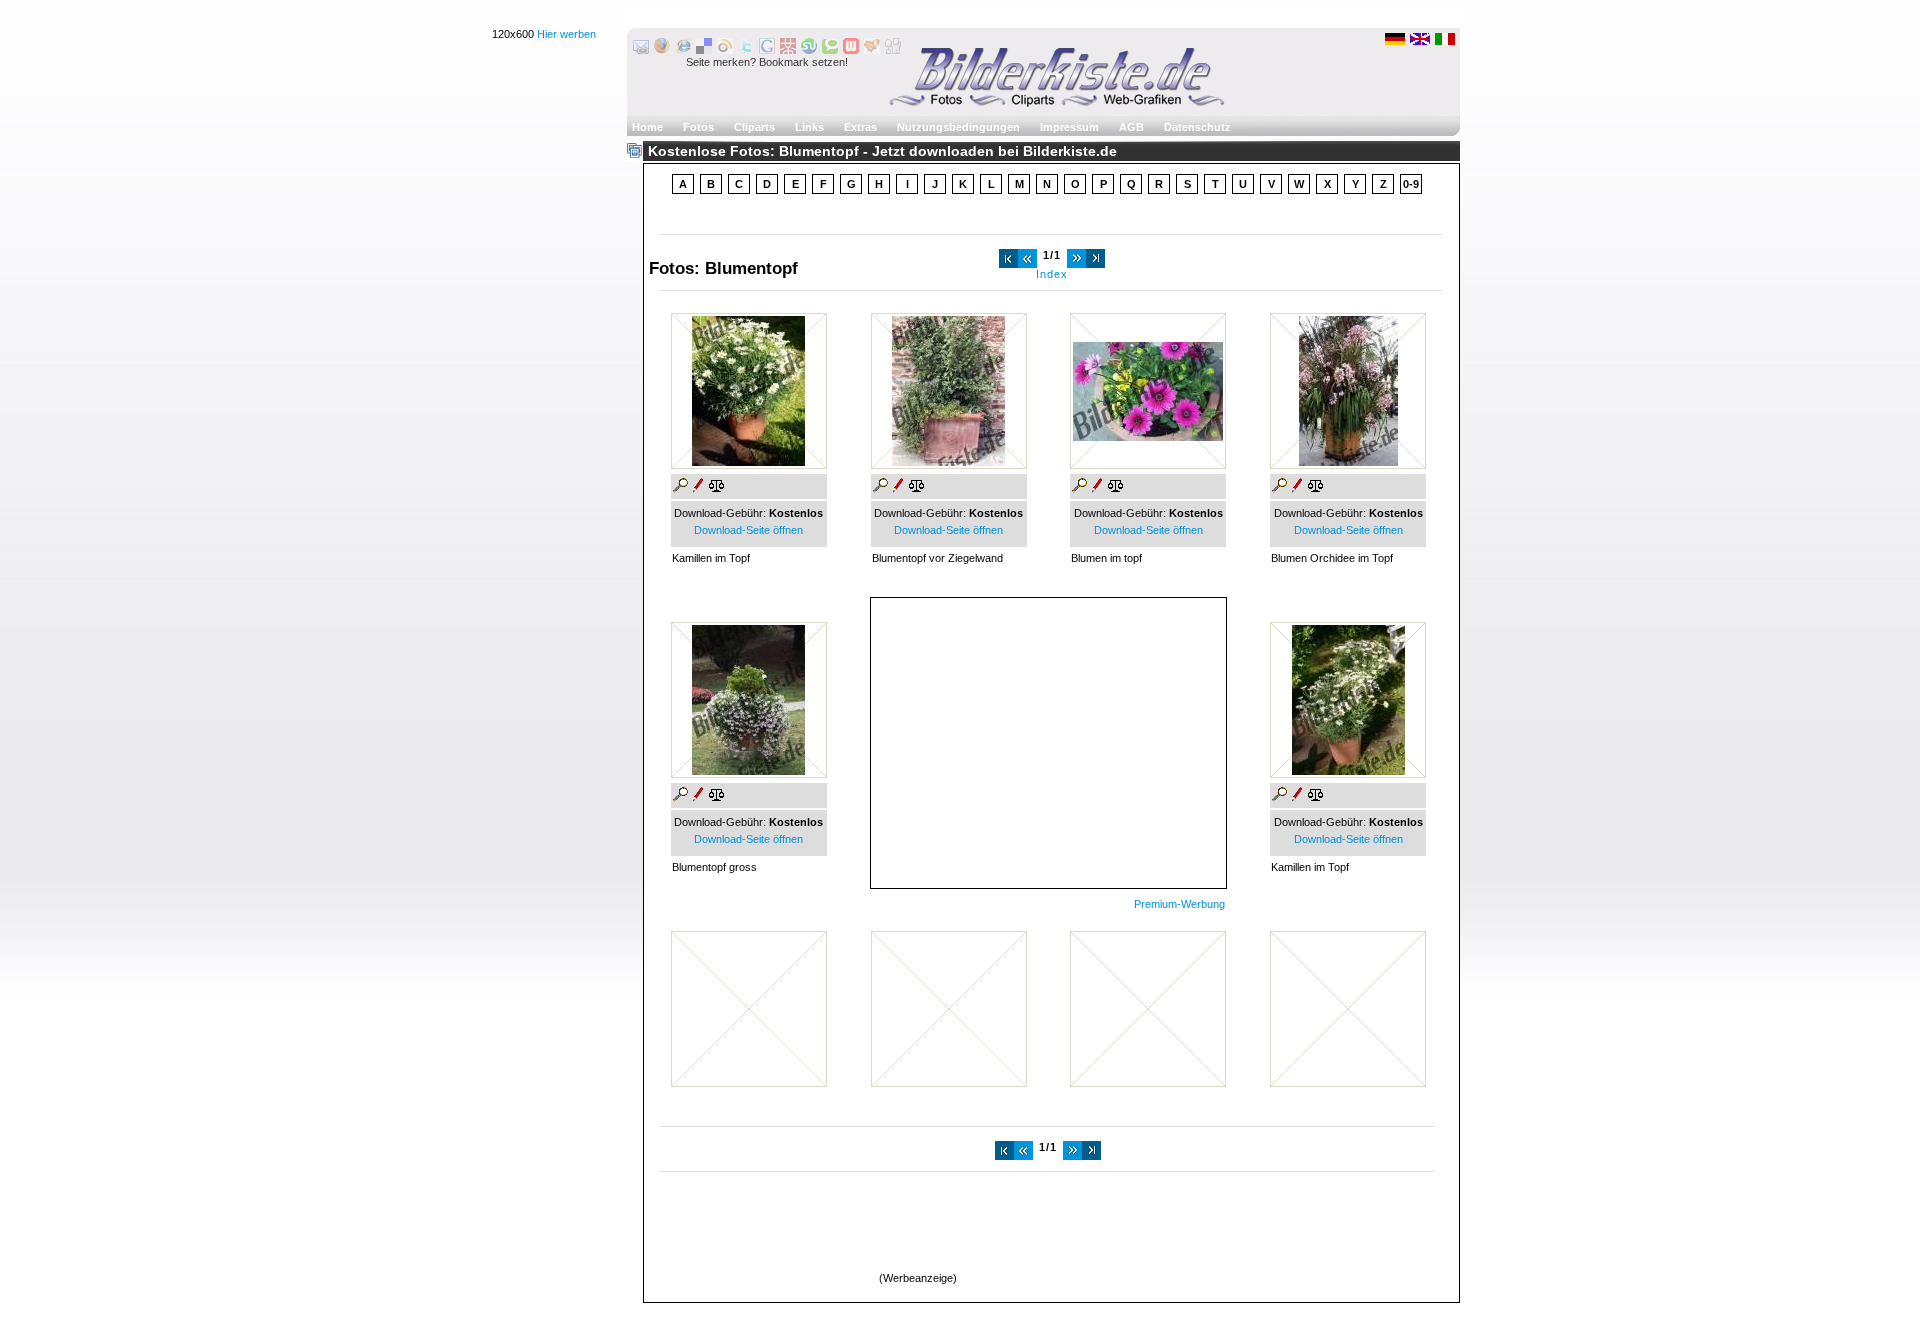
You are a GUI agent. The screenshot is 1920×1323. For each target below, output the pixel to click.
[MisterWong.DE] (788, 50)
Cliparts (754, 127)
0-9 (1411, 184)
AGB (1131, 127)
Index (1052, 274)
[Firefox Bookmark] (662, 50)
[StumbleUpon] (809, 50)
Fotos (698, 127)
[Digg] (893, 50)
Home (647, 127)
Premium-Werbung (1179, 904)
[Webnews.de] (851, 50)
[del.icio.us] (704, 50)
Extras (860, 127)
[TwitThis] (746, 50)
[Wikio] (725, 50)
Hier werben (566, 34)
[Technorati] (830, 50)
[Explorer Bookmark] (683, 50)
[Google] (767, 50)
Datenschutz (1197, 127)
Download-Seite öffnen (748, 530)
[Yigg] (872, 50)
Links (809, 127)
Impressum (1069, 127)
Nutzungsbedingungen (958, 127)
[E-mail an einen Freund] (641, 50)
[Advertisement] (1048, 738)
